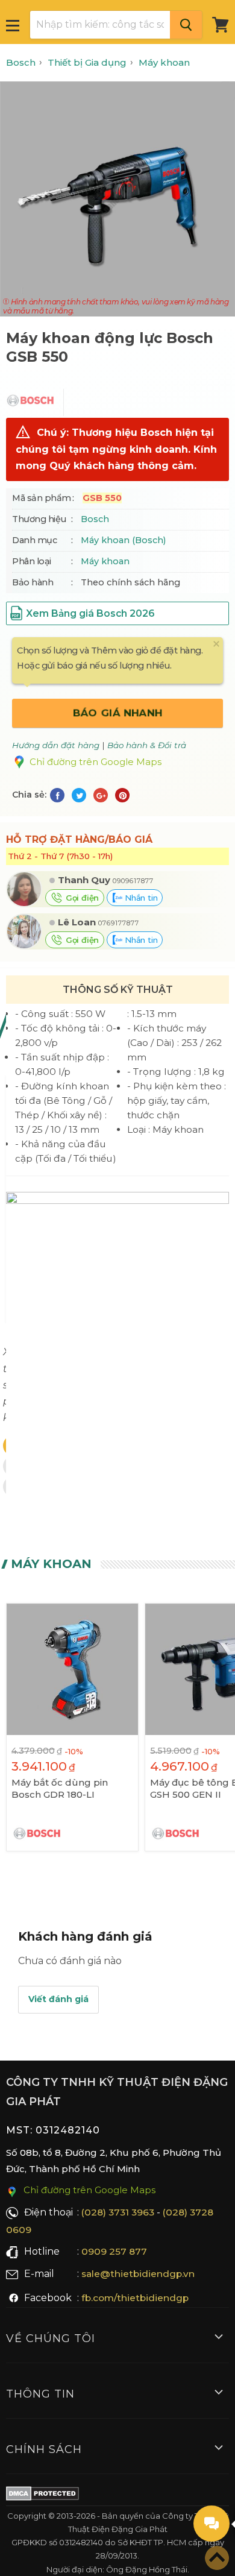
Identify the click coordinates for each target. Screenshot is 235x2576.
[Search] (186, 25)
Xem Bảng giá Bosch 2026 (90, 613)
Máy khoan (105, 561)
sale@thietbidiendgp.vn (138, 2274)
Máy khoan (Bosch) (123, 540)
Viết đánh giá (58, 1999)
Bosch (95, 519)
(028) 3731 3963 (118, 2212)
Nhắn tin (140, 898)
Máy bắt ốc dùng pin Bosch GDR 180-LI (60, 1788)
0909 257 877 (114, 2251)
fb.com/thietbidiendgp (135, 2298)
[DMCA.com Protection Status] (42, 2496)
